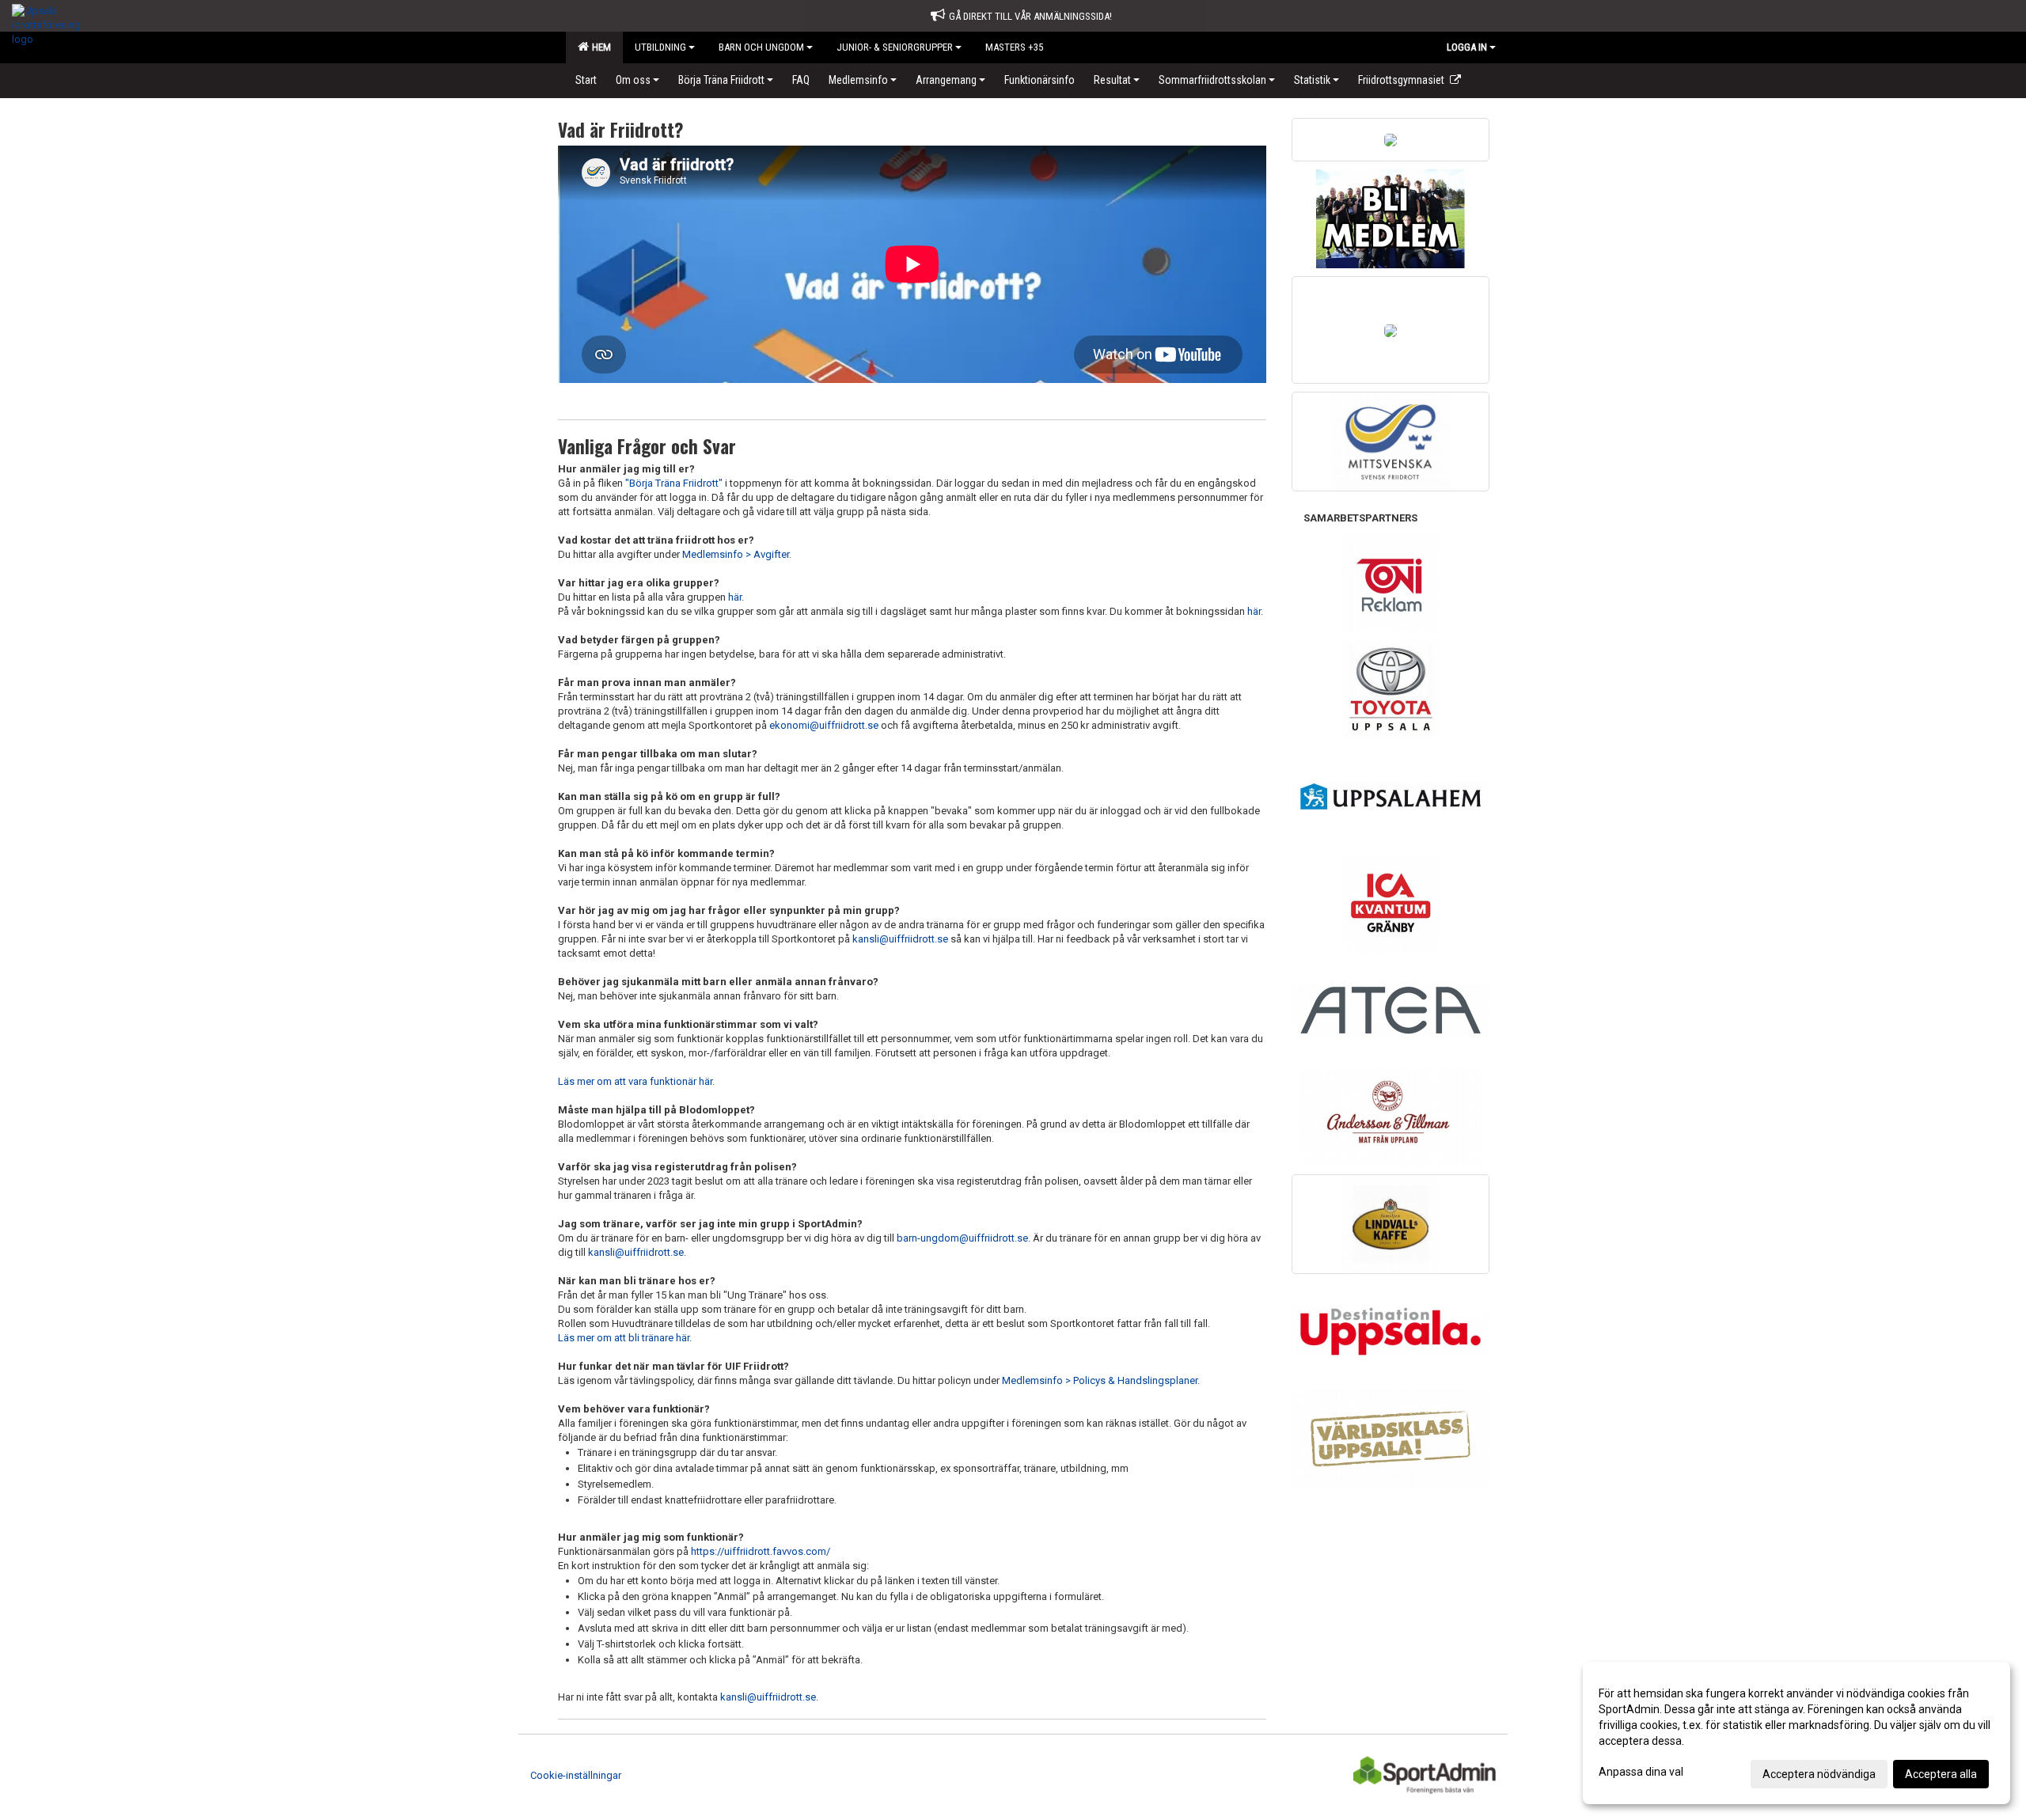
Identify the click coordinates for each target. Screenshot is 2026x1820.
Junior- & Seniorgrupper (895, 47)
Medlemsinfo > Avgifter (736, 554)
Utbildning (660, 47)
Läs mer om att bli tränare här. (625, 1338)
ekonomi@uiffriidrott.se (824, 725)
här (735, 597)
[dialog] (1796, 1733)
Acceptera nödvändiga (1819, 1774)
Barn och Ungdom (761, 47)
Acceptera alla (1941, 1774)
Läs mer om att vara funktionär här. (636, 1081)
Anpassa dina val (1641, 1772)
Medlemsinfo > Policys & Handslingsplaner (1100, 1380)
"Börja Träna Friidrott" (674, 483)
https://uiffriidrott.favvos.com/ (761, 1551)
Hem (599, 47)
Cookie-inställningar (576, 1775)
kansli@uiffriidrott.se (900, 939)
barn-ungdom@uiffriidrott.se (962, 1238)
